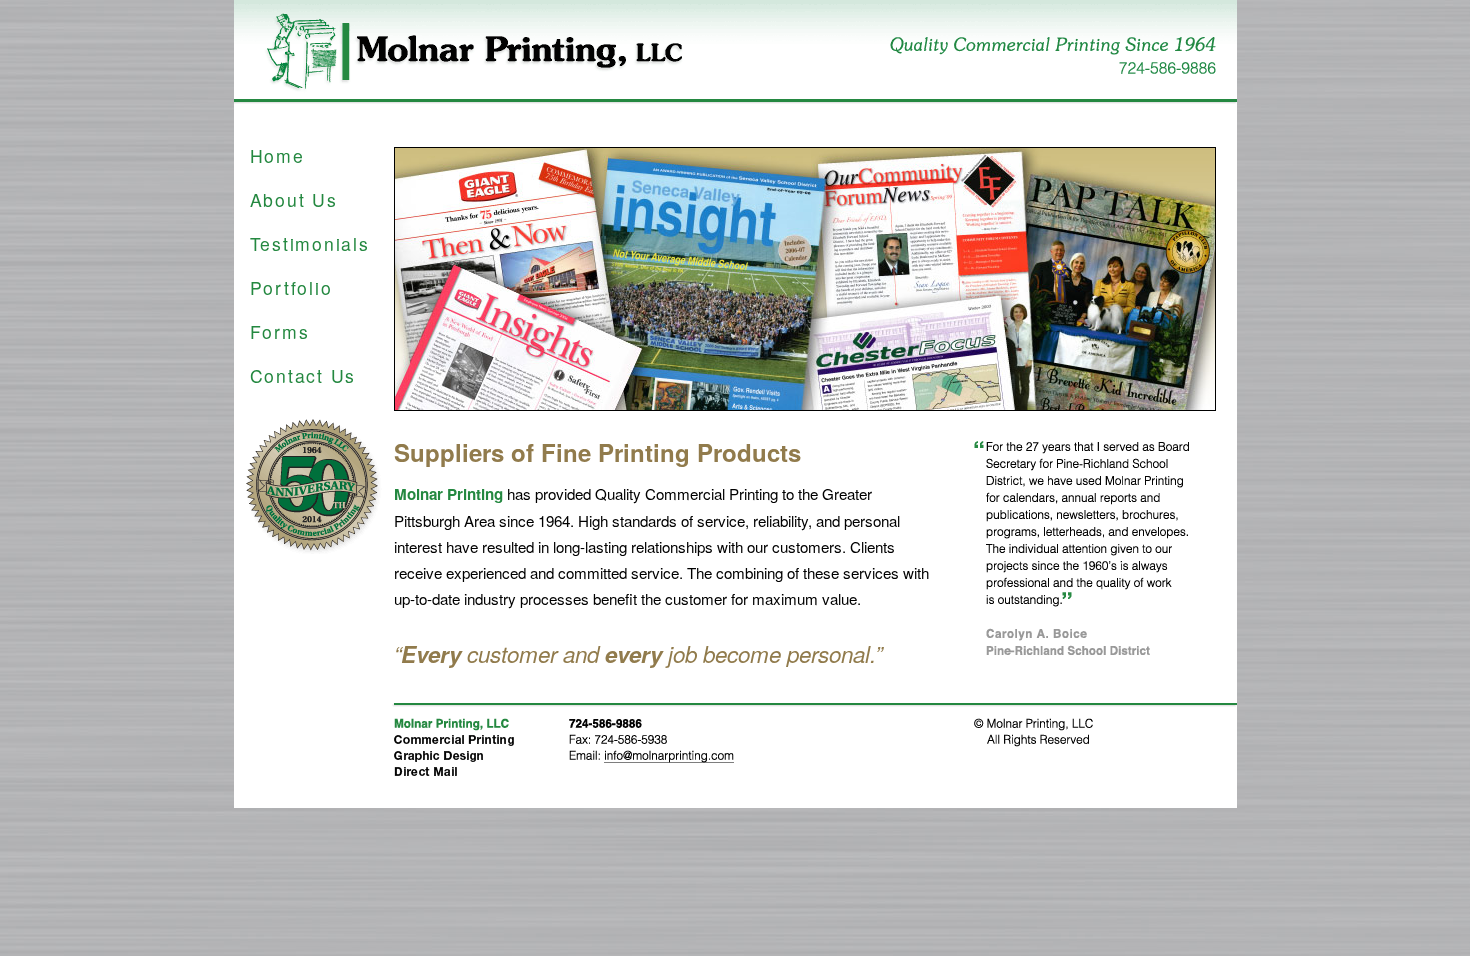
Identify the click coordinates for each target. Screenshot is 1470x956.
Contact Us (303, 375)
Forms (280, 331)
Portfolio (291, 287)
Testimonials (310, 243)
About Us (294, 199)
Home (277, 155)
